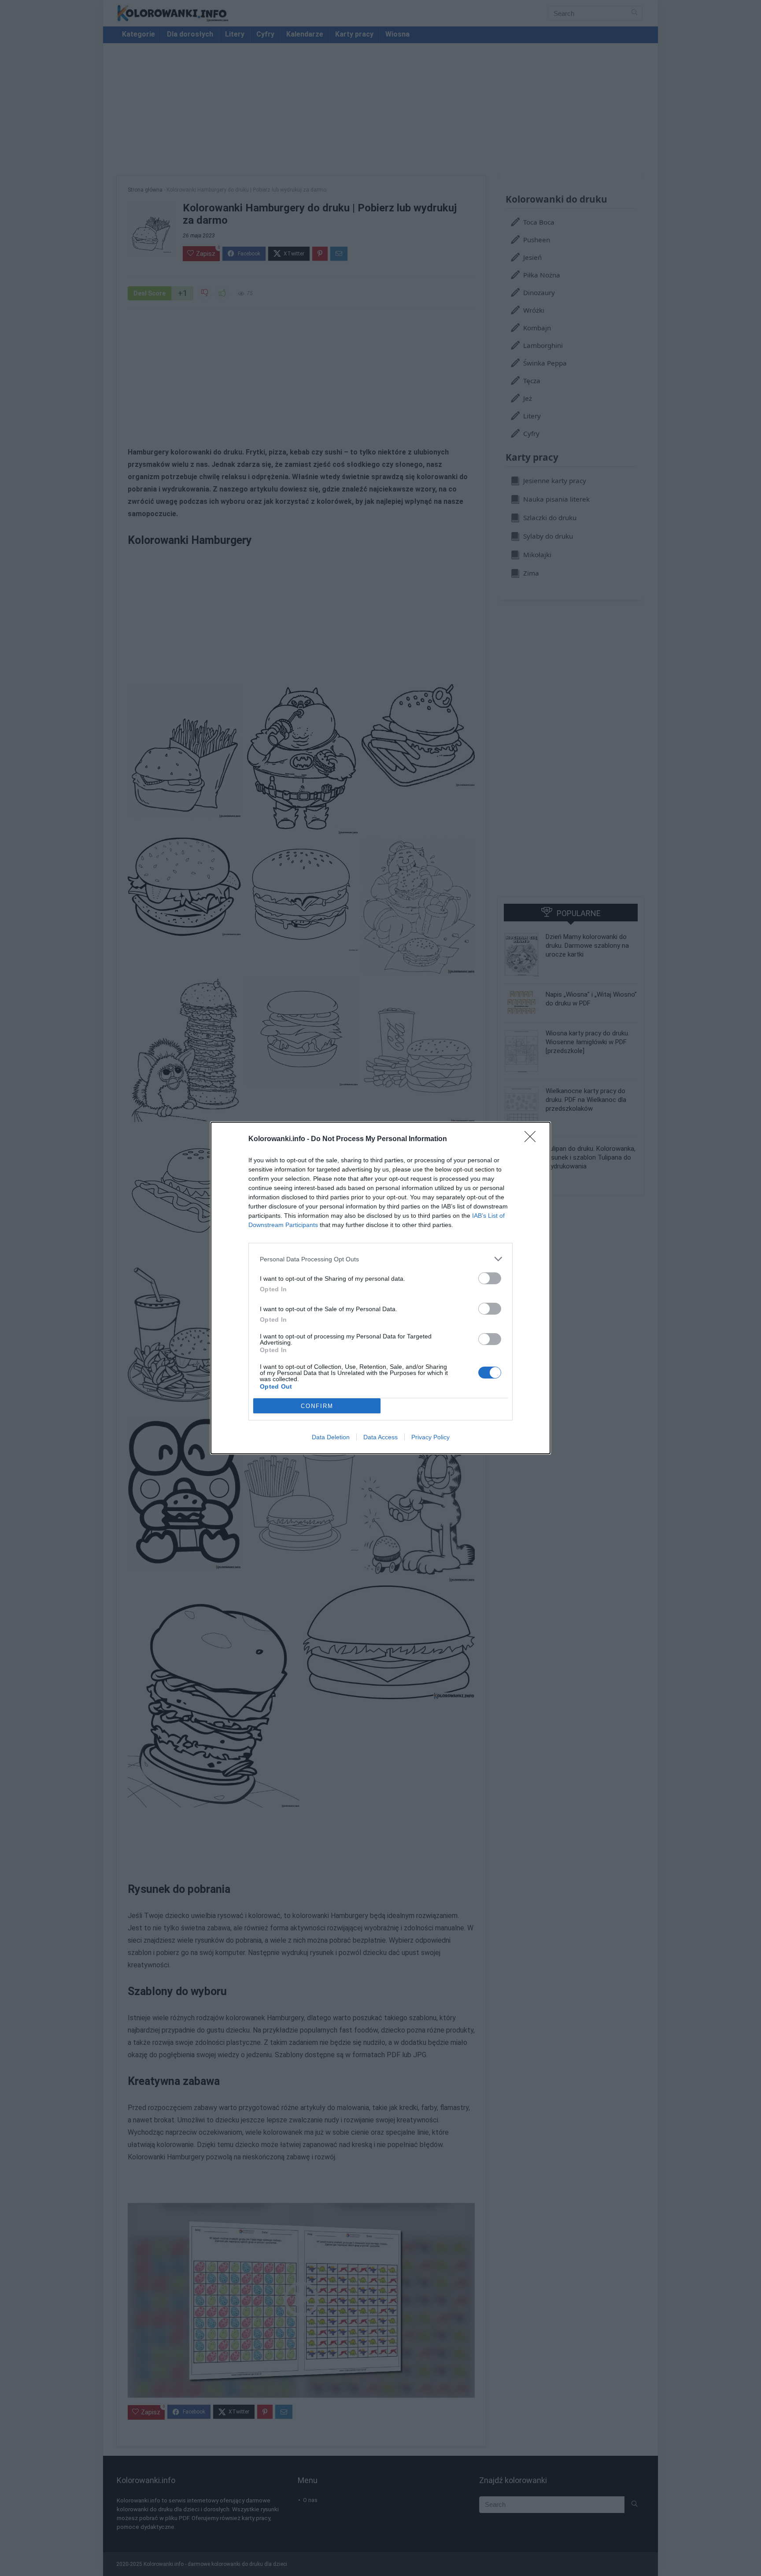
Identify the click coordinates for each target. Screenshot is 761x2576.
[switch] (490, 1278)
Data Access (380, 1437)
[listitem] (380, 1259)
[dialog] (380, 1288)
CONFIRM (317, 1406)
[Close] (533, 1139)
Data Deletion (331, 1437)
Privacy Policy (430, 1437)
